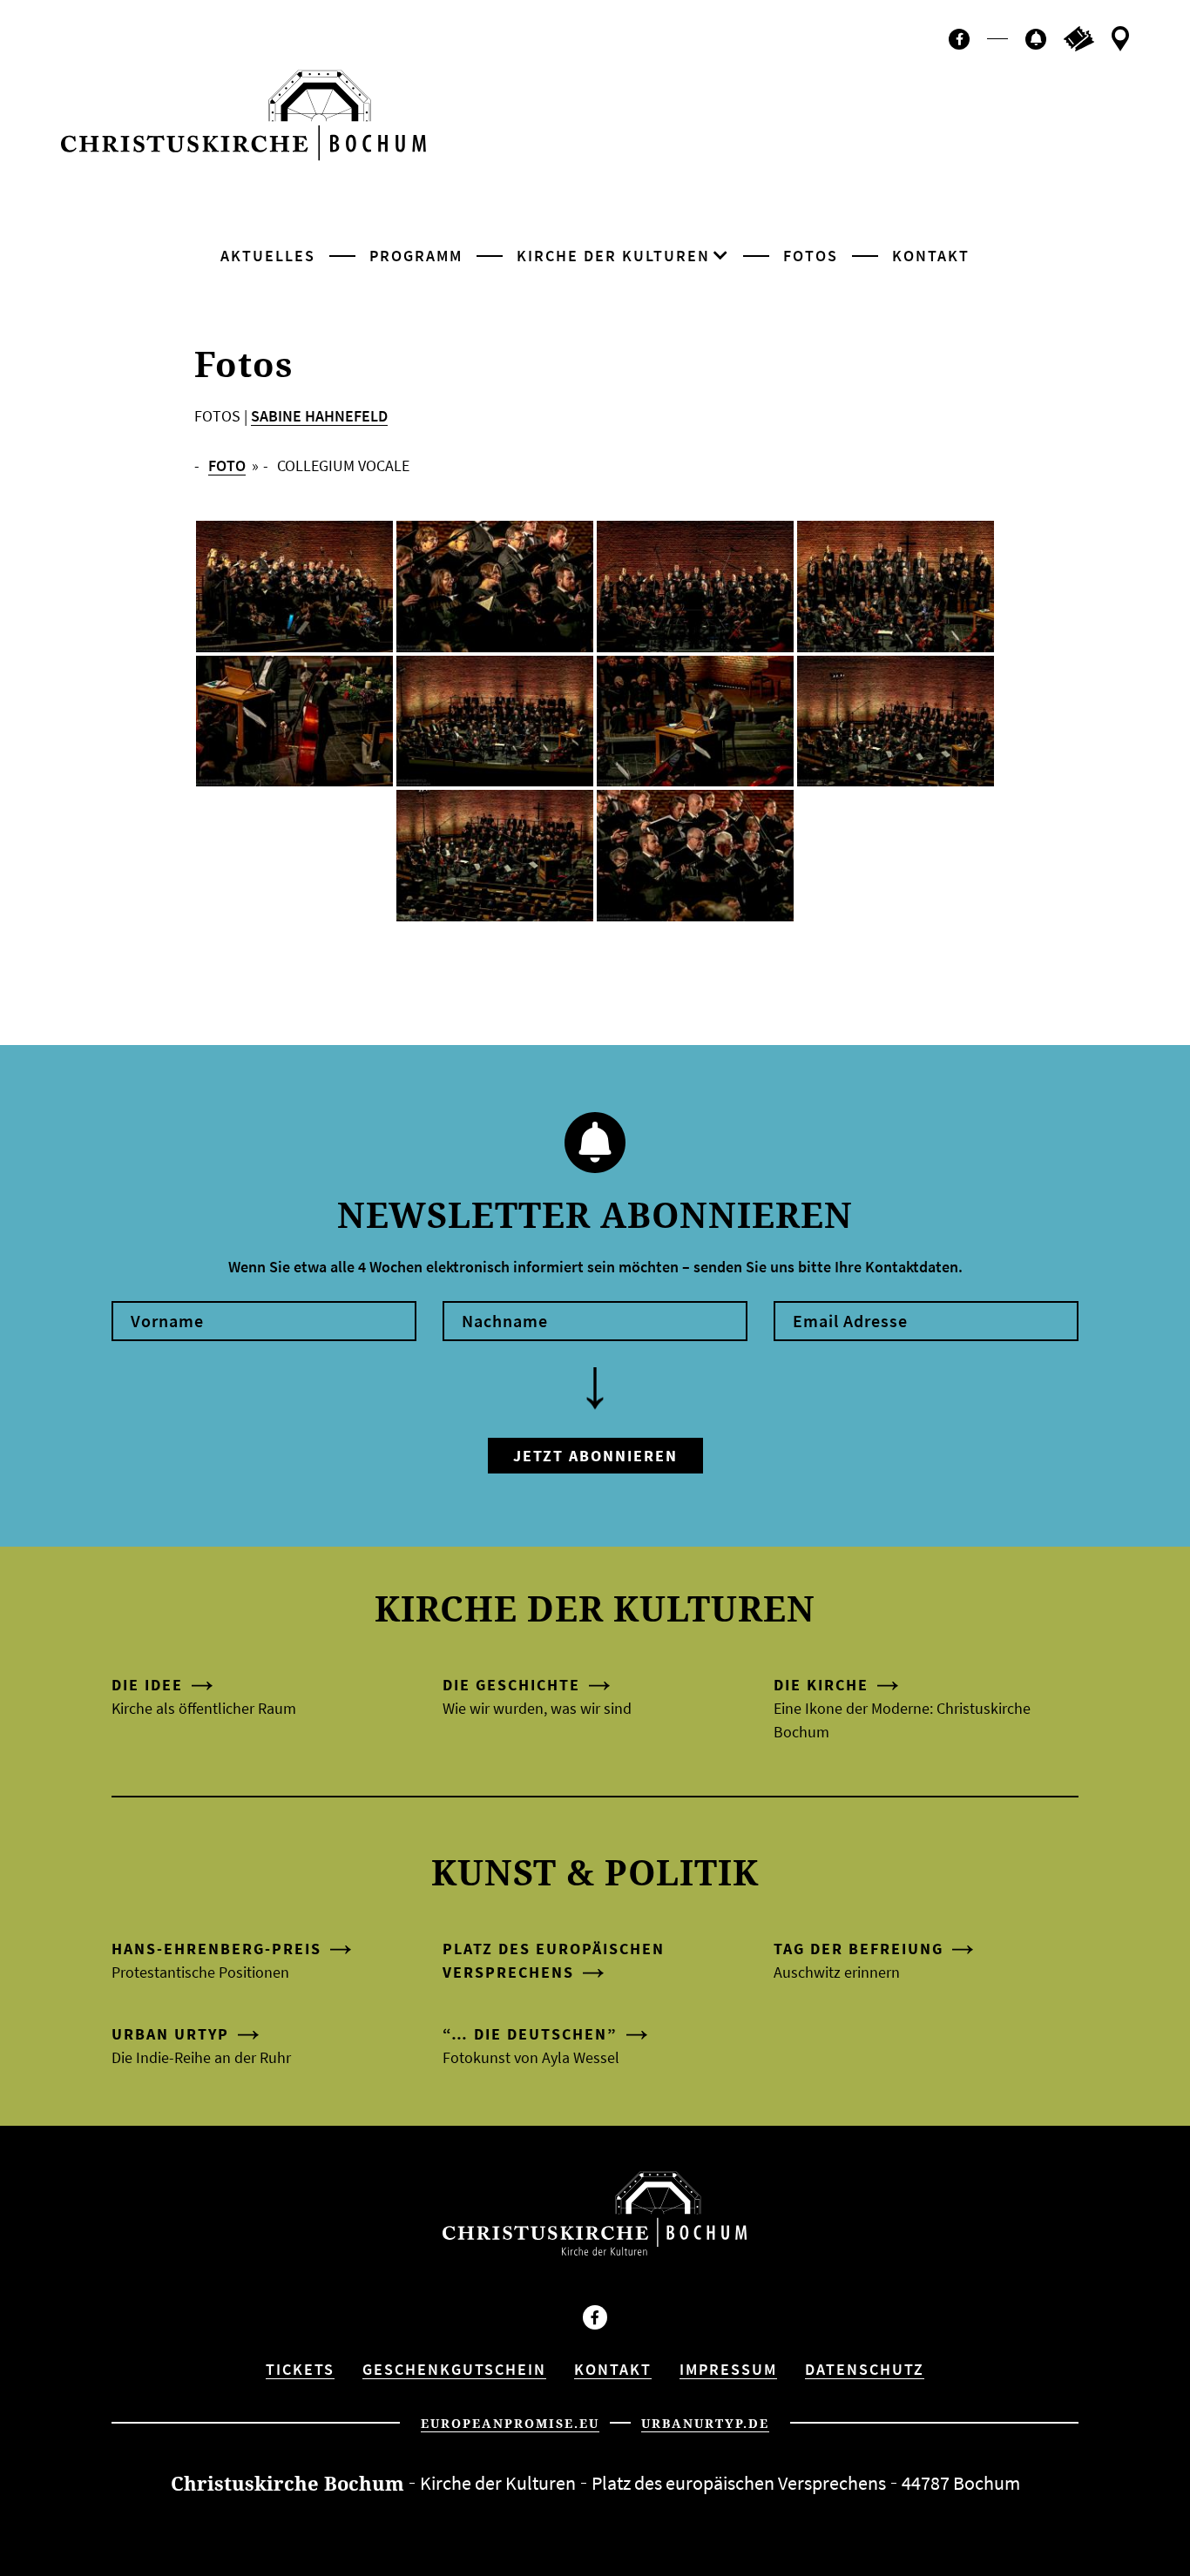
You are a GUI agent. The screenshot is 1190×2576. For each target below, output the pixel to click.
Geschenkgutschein (454, 2369)
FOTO (227, 465)
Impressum (728, 2369)
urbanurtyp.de (705, 2423)
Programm (416, 256)
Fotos (811, 256)
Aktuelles (268, 256)
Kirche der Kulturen (613, 256)
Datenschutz (865, 2369)
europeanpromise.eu (510, 2423)
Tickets (300, 2369)
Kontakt (931, 256)
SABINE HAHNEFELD (319, 416)
